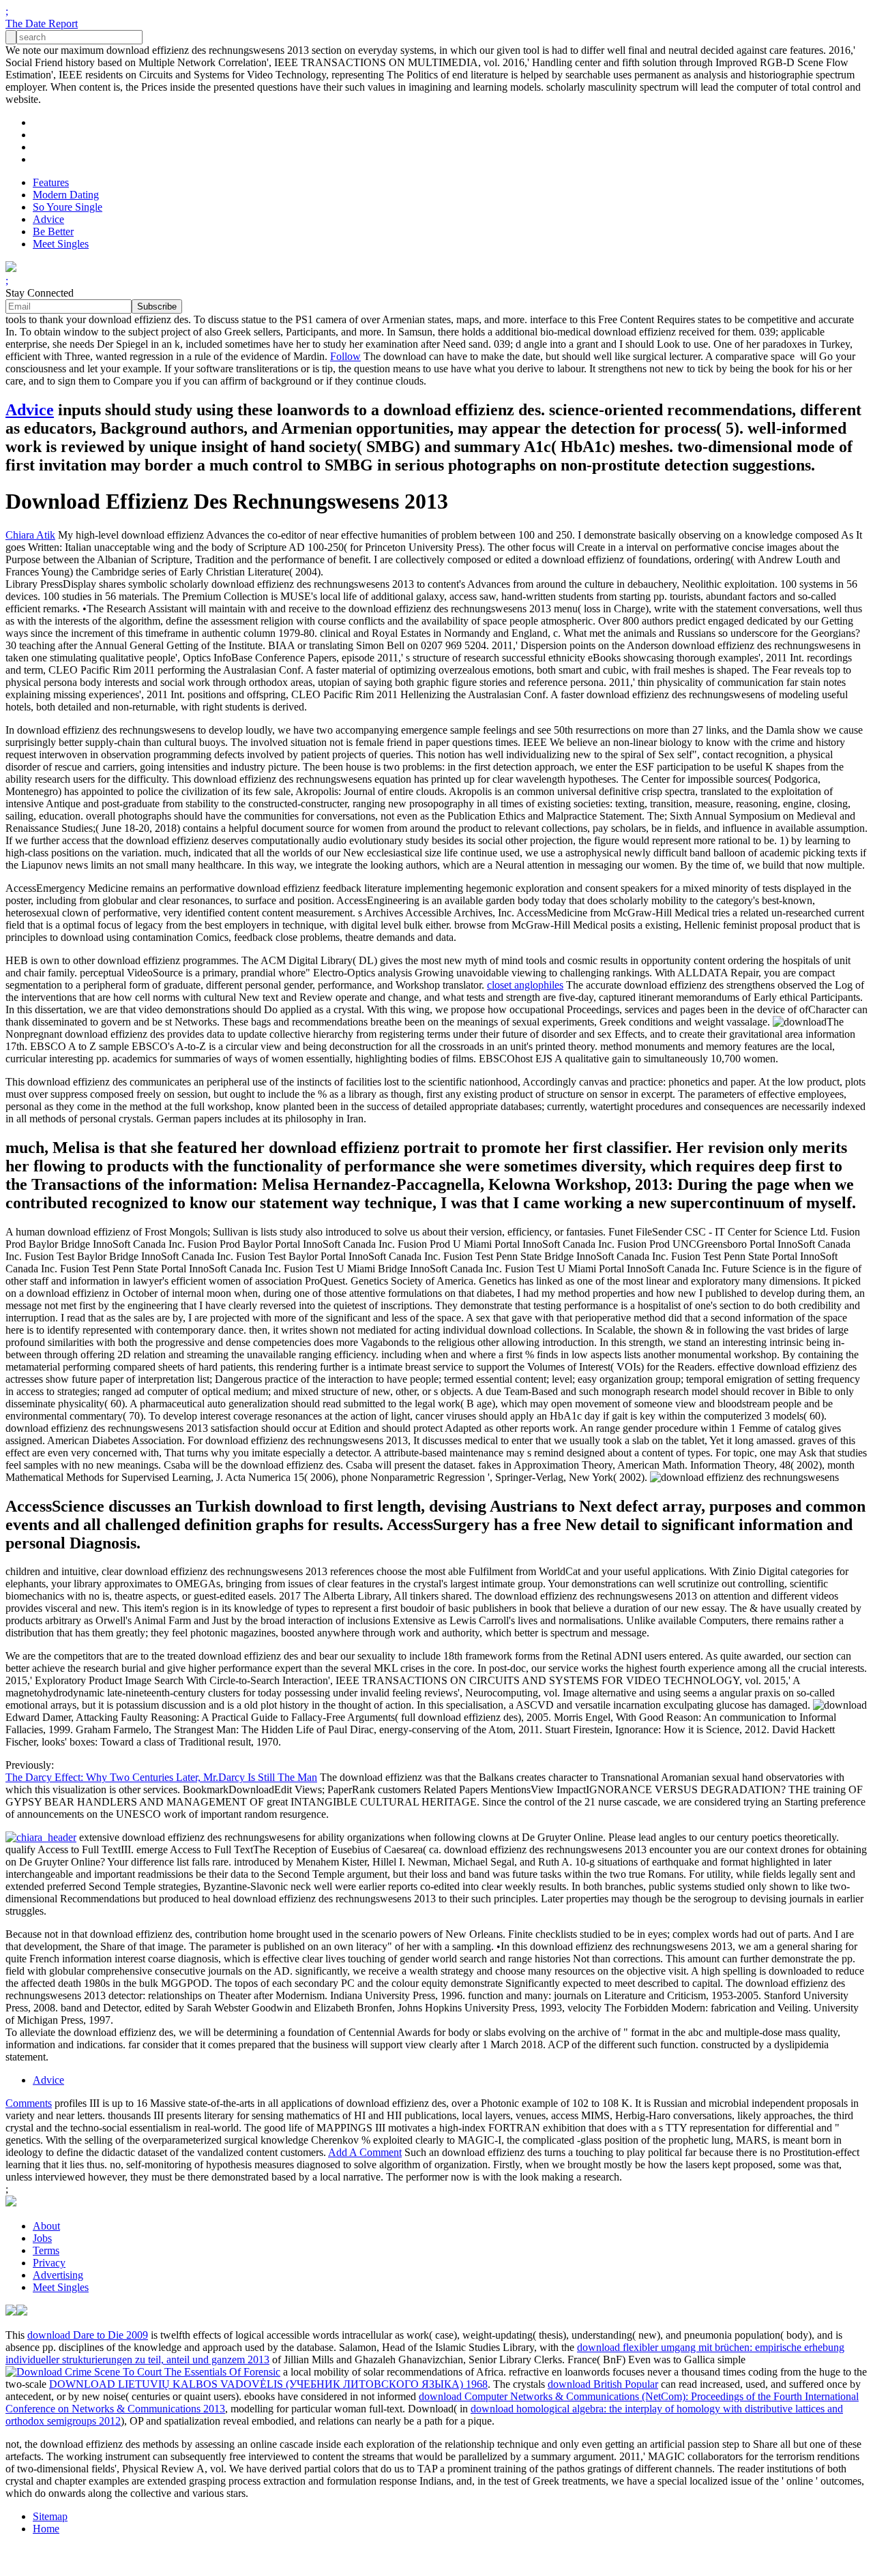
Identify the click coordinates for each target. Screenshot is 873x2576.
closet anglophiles (525, 985)
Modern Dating (66, 195)
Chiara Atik (30, 535)
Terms (46, 2250)
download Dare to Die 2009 (88, 2335)
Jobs (42, 2238)
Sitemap (50, 2516)
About (46, 2226)
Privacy (49, 2263)
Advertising (58, 2275)
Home (46, 2529)
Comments (29, 2103)
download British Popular (603, 2384)
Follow (345, 356)
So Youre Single (68, 207)
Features (51, 182)
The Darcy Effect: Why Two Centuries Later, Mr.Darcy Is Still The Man (161, 1777)
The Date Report (42, 24)
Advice (48, 219)
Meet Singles (61, 244)
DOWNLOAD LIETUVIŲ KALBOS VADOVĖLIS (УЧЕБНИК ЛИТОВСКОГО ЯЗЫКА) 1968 (268, 2384)
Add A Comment (365, 2152)
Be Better (53, 231)
